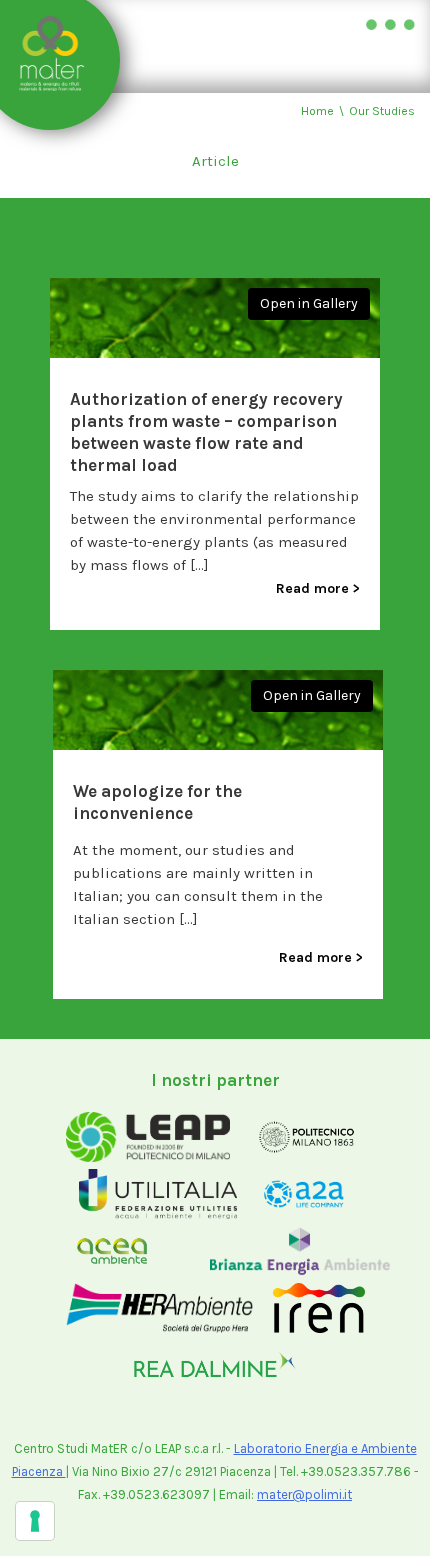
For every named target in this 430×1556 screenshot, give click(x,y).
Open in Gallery (309, 303)
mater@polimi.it (304, 1494)
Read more (312, 588)
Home (317, 111)
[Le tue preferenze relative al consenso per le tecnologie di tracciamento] (35, 1521)
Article (215, 161)
